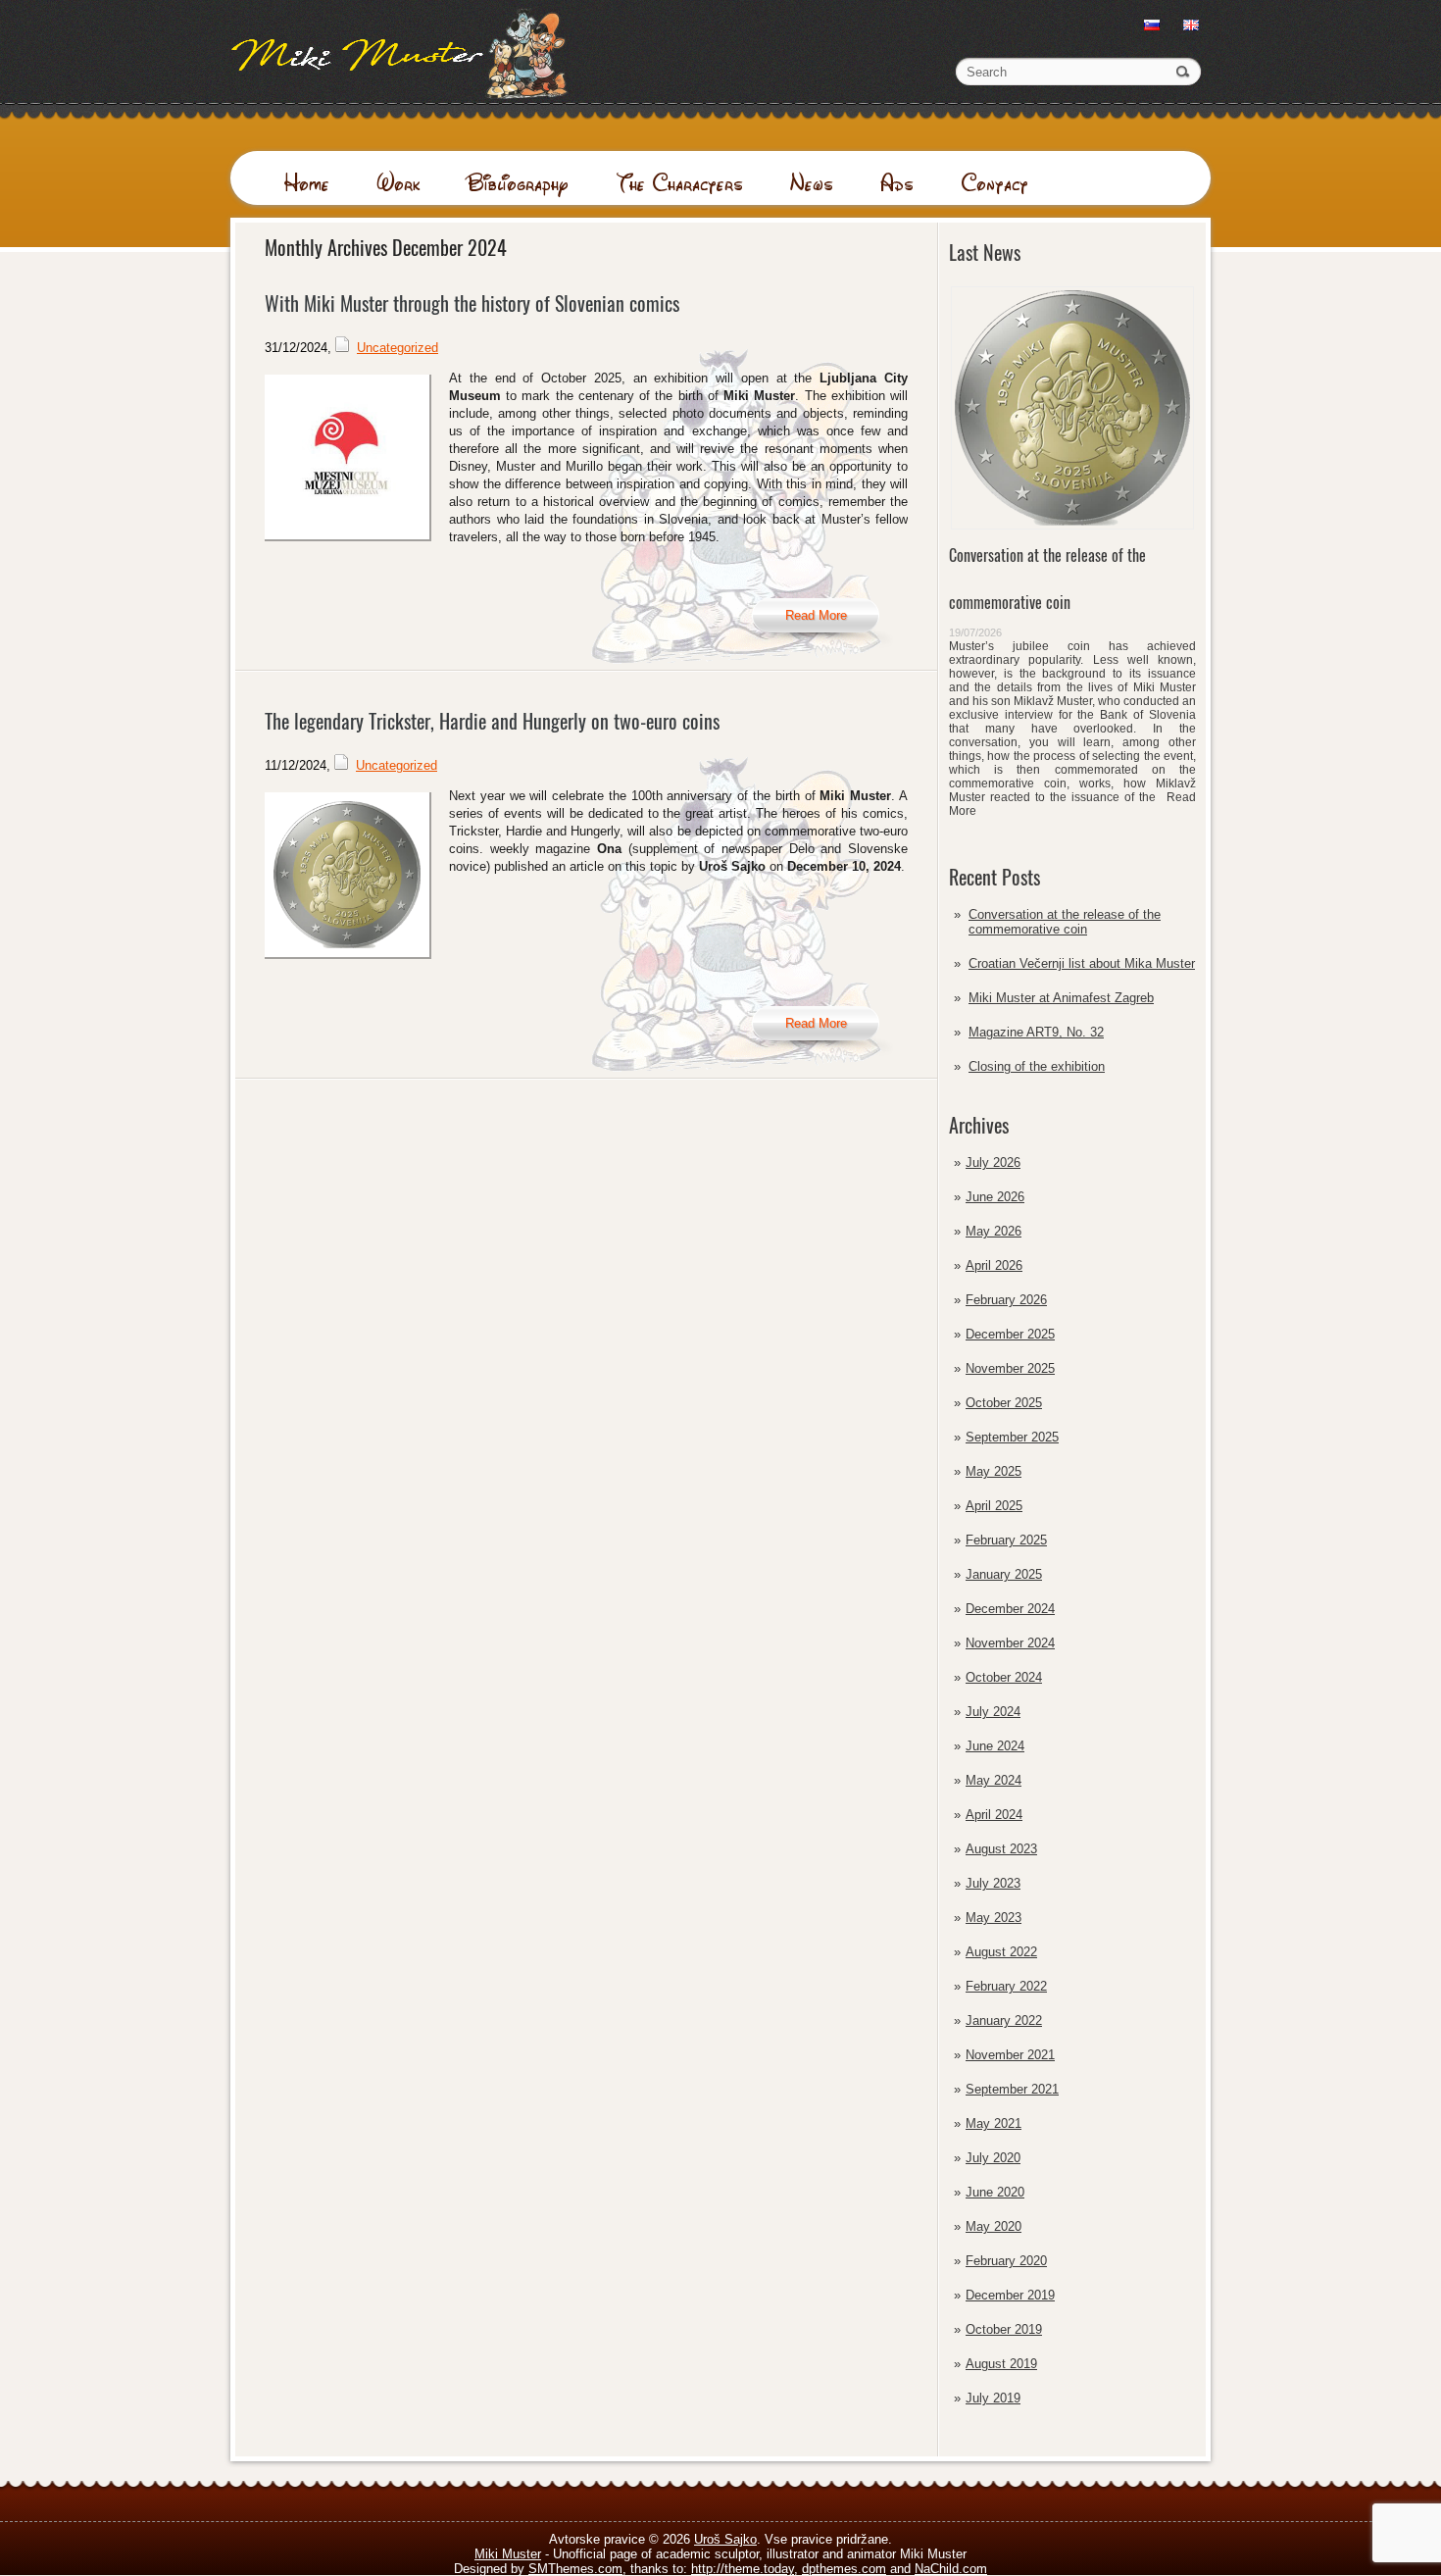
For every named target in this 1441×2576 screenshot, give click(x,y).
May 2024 (994, 1780)
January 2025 (1004, 1574)
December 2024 (1010, 1609)
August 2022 (1001, 1952)
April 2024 (994, 1815)
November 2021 (1010, 2055)
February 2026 (1006, 1300)
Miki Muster (508, 2554)
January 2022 (1004, 2020)
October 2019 (1004, 2329)
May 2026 (994, 1231)
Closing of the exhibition (1037, 1066)
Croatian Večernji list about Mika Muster (1082, 963)
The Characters (679, 182)
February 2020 (1006, 2261)
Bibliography (518, 182)
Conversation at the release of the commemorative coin (1065, 922)
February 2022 (1006, 1986)
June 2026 (995, 1197)
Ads (897, 182)
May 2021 (994, 2123)
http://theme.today (743, 2569)
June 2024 (995, 1746)
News (812, 182)
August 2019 (1001, 2364)
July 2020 (993, 2158)
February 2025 (1006, 1540)
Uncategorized (398, 348)
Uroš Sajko (725, 2539)
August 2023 (1001, 1849)
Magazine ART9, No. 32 (1036, 1032)
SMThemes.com (575, 2569)
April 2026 (994, 1265)
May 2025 (994, 1471)
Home (306, 182)
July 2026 (993, 1162)
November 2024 (1010, 1643)
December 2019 (1010, 2295)
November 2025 (1010, 1368)
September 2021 (1012, 2089)
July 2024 (993, 1712)
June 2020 (995, 2192)
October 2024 (1004, 1677)
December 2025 (1010, 1334)
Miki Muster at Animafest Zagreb (1061, 998)
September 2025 (1012, 1437)
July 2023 (993, 1883)
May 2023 (994, 1918)
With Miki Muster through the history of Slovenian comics (472, 303)
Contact (994, 182)
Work (398, 182)
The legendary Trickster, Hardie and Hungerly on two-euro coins (492, 721)
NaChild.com (951, 2569)
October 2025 (1004, 1403)
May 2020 (994, 2226)
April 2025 (994, 1506)
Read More (816, 615)
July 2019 (993, 2398)
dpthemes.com (844, 2569)
